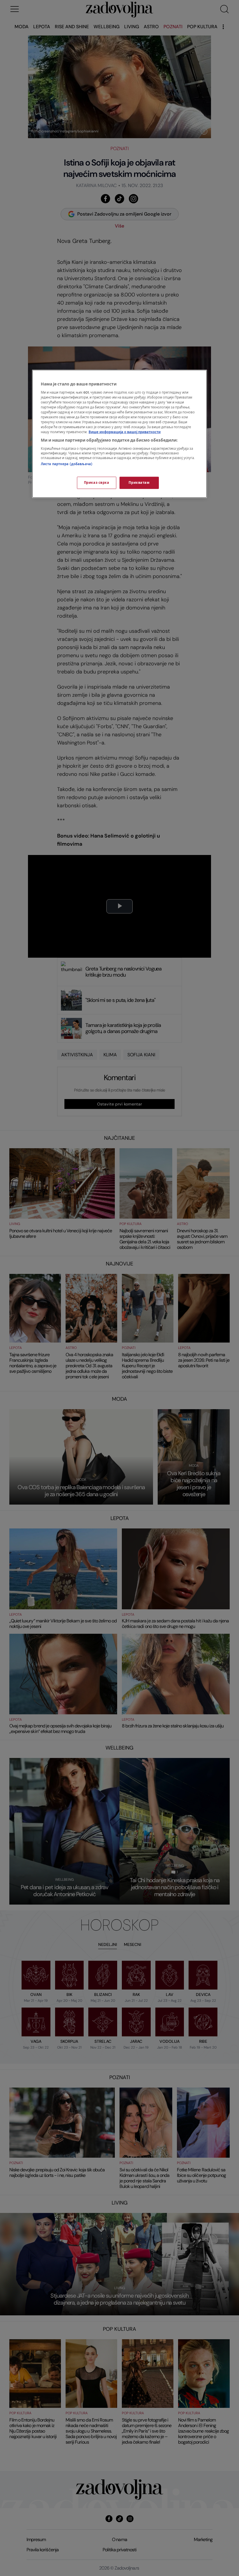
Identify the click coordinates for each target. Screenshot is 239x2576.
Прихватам (139, 483)
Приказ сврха (97, 483)
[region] (119, 434)
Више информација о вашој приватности (125, 432)
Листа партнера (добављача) (67, 464)
